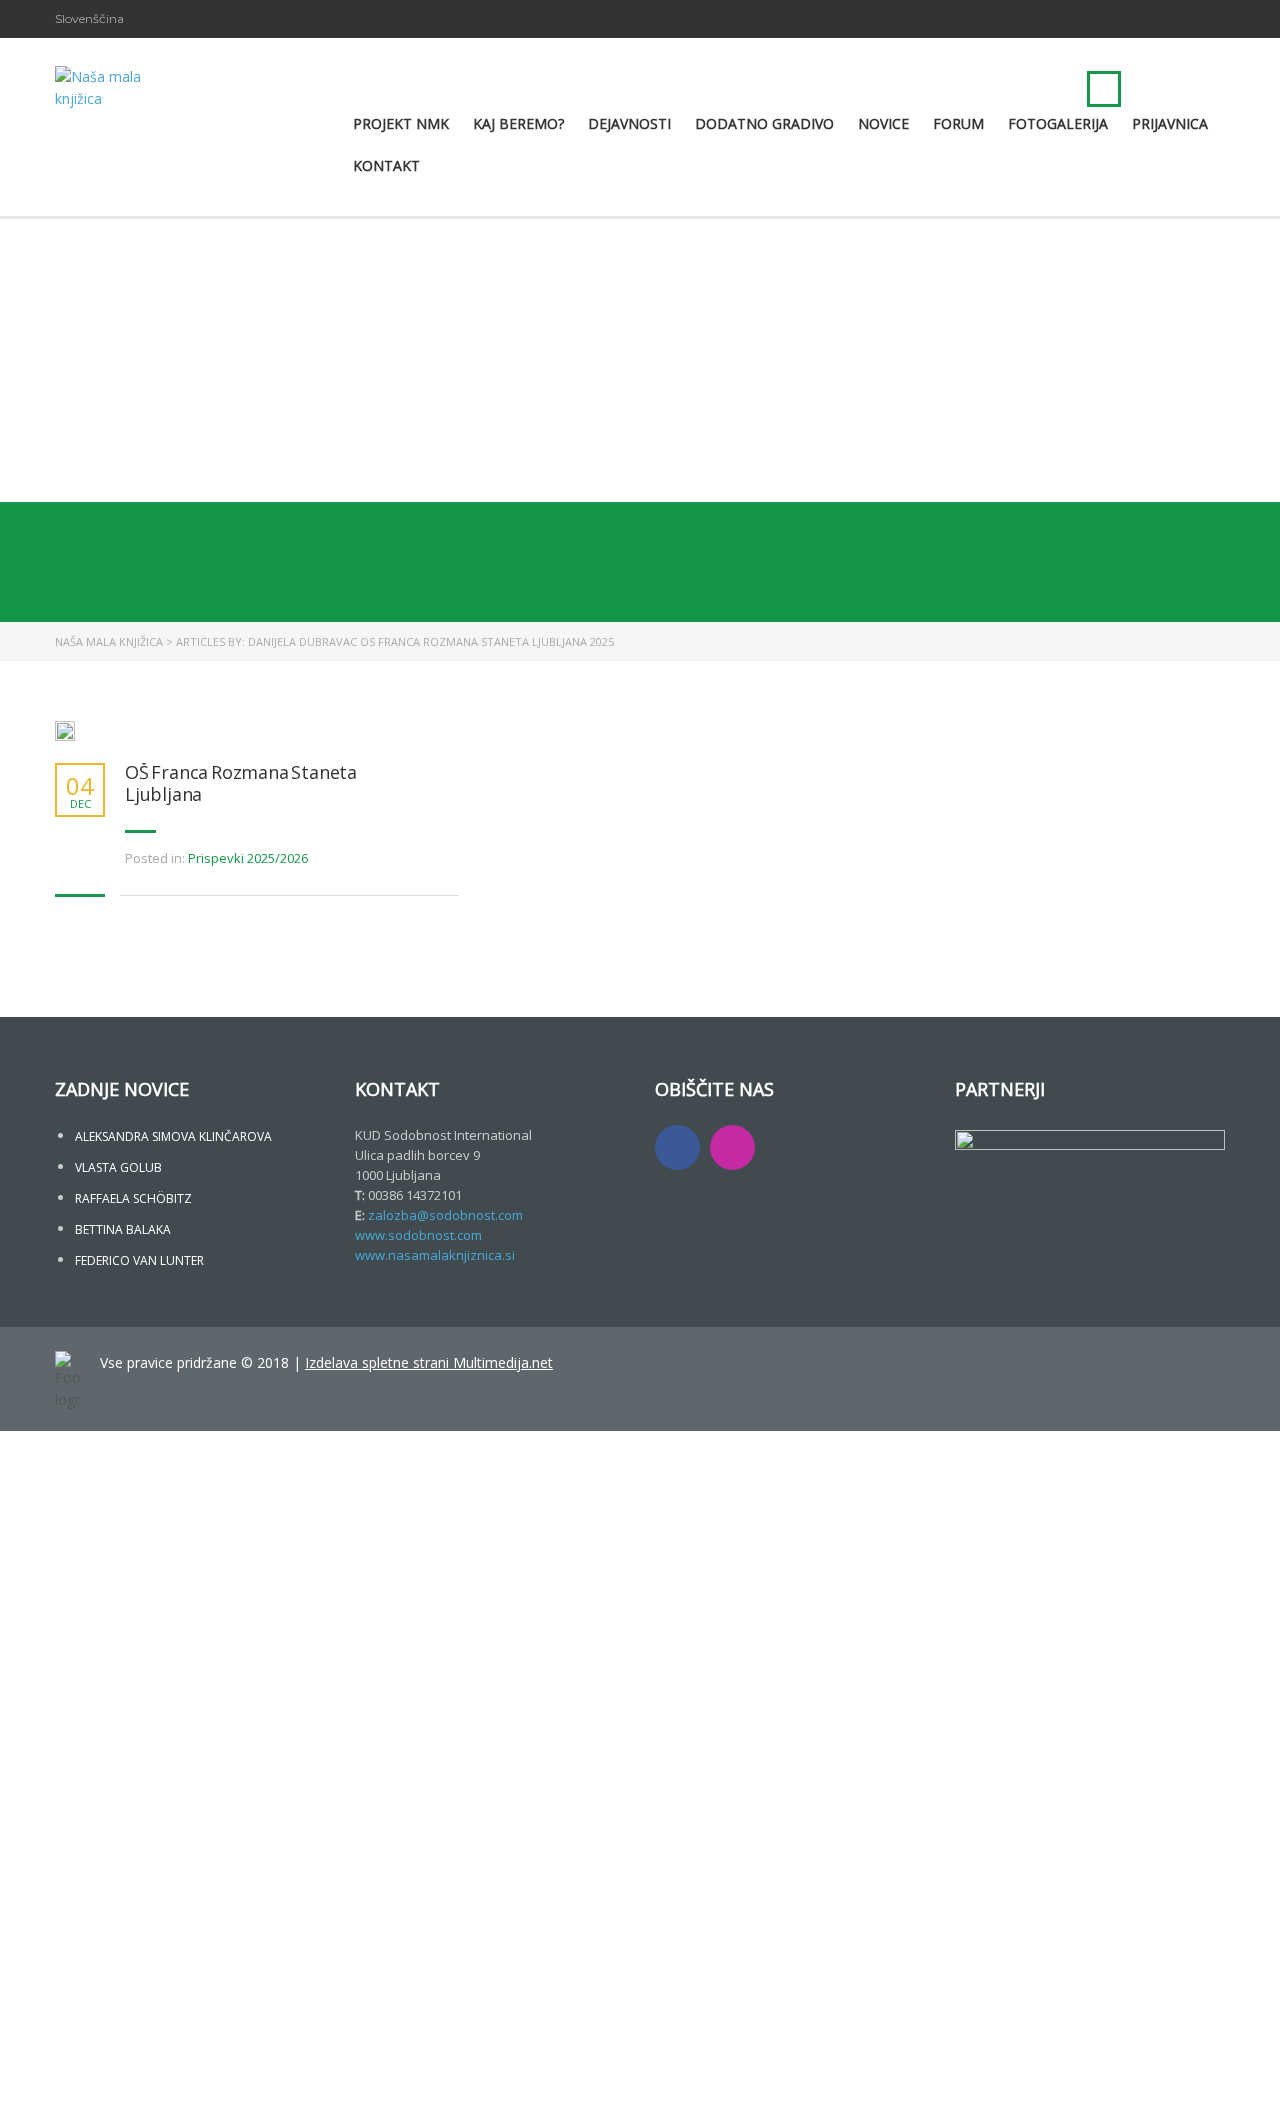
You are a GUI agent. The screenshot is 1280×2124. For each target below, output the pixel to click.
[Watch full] (65, 731)
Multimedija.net (503, 1362)
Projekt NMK (401, 123)
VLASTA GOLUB (118, 1167)
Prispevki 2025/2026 (248, 858)
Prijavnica (1170, 123)
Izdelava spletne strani (379, 1362)
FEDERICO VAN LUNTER (139, 1260)
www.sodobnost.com (418, 1235)
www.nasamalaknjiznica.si (435, 1255)
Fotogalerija (1058, 123)
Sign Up (112, 2090)
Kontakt (386, 165)
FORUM (958, 123)
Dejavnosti (629, 123)
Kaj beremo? (518, 123)
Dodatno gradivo (764, 123)
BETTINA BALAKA (123, 1229)
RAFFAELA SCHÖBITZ (133, 1198)
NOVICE (883, 123)
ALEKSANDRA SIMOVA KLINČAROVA (173, 1136)
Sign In (160, 2090)
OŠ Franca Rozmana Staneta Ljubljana (241, 783)
